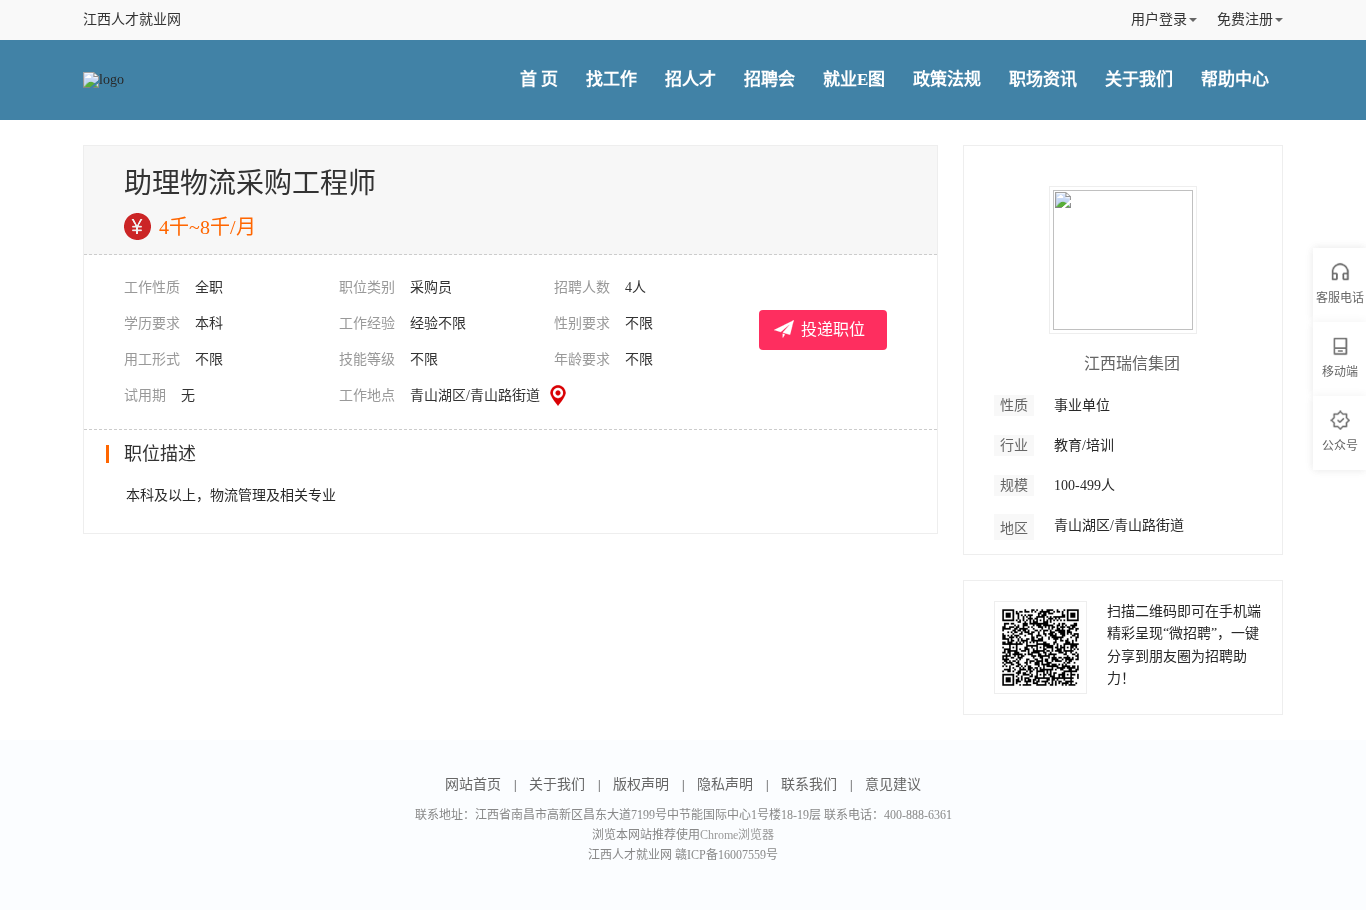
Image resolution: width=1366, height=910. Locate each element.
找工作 (611, 79)
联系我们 (809, 784)
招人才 (690, 79)
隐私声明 (725, 784)
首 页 (539, 79)
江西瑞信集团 (1132, 363)
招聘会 (769, 79)
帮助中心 (1235, 79)
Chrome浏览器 (737, 835)
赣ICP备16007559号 (726, 855)
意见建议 (893, 784)
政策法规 (947, 79)
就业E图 (854, 79)
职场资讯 (1043, 79)
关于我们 (1139, 79)
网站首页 (473, 784)
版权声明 (641, 784)
